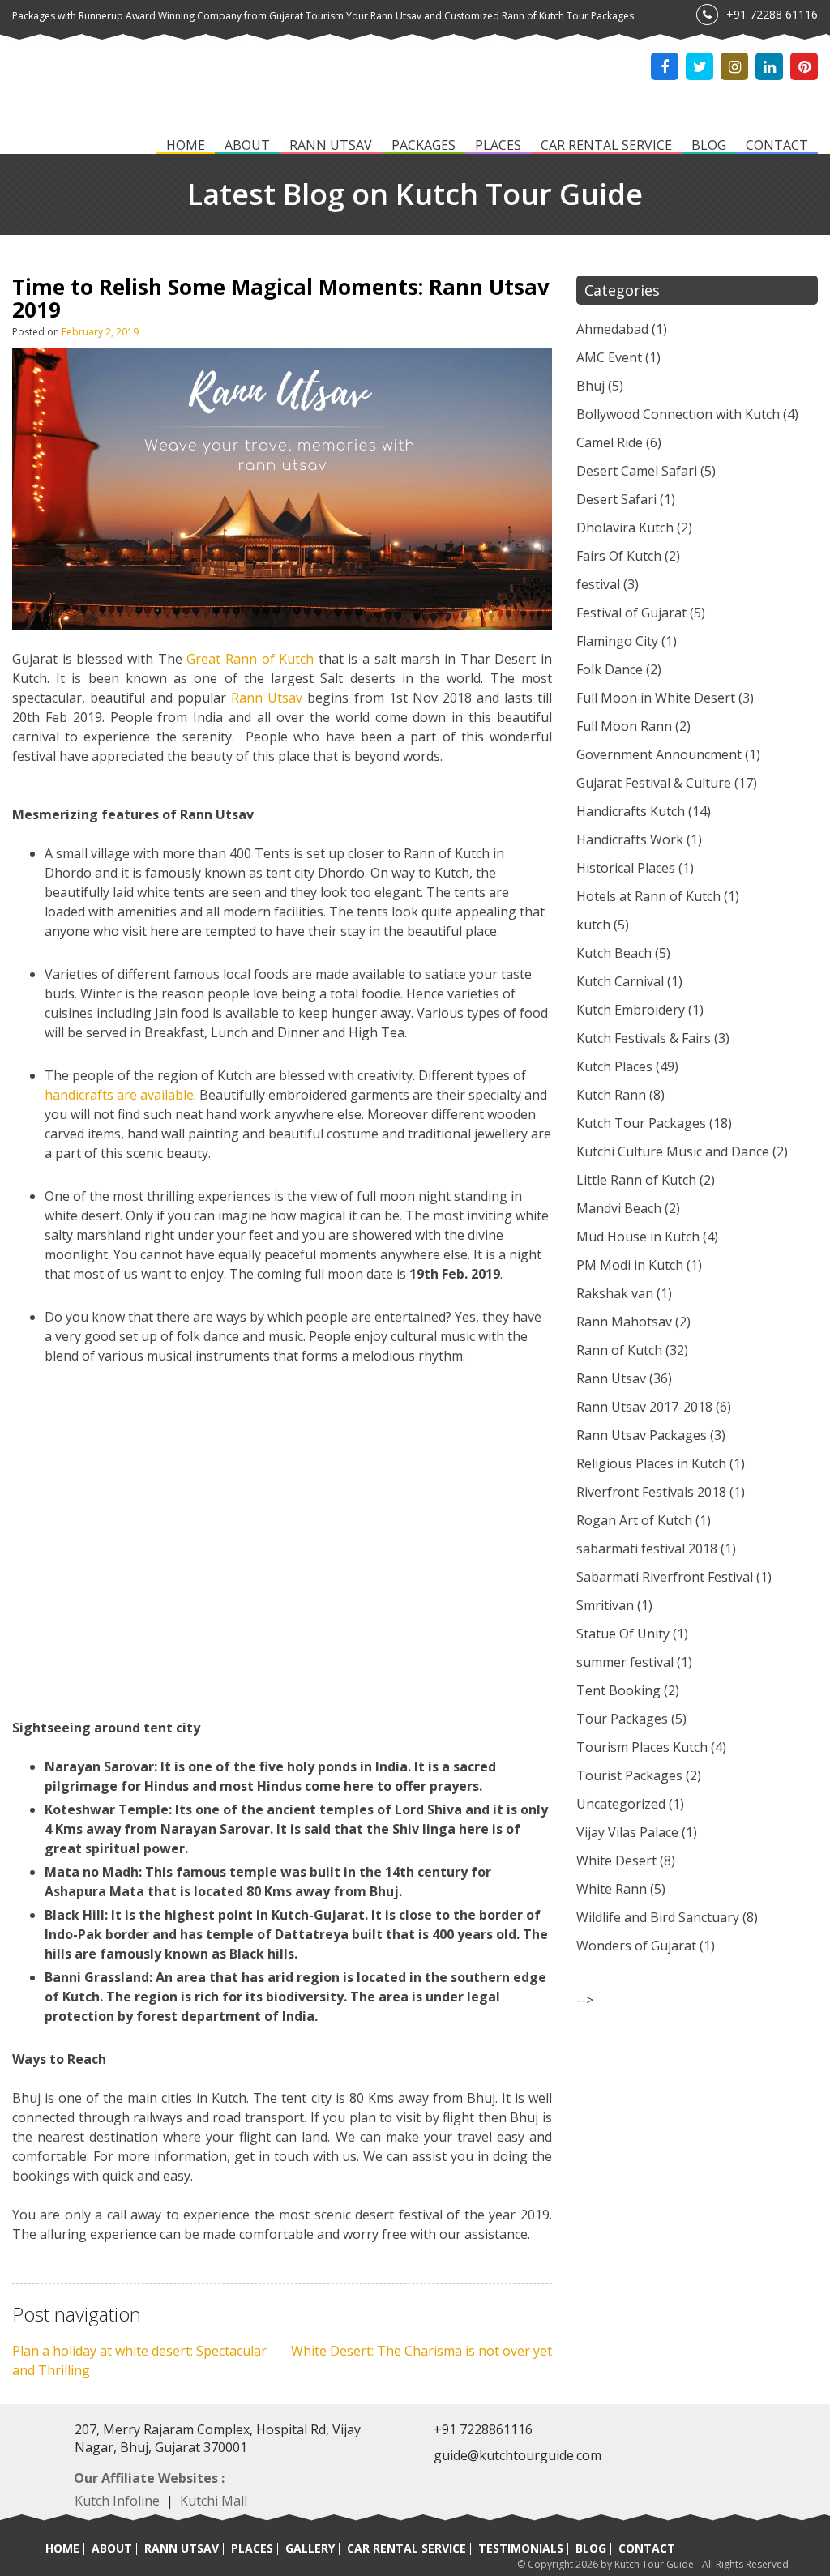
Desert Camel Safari (637, 471)
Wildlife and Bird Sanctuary (658, 1917)
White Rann (612, 1889)
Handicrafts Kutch (631, 811)
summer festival (625, 1662)
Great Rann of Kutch (250, 659)
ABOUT (112, 2548)
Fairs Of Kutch (619, 556)
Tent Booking (618, 1690)
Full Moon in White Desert (656, 698)
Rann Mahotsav (624, 1322)
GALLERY (310, 2548)
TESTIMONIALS (521, 2548)
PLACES (252, 2548)
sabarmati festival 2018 (647, 1549)
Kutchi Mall (214, 2501)
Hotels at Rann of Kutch (648, 896)
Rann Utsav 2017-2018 (644, 1407)
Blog (709, 146)
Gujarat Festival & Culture (654, 783)
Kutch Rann (611, 1095)
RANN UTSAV (182, 2548)
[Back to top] (798, 2529)
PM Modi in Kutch (630, 1265)
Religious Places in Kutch (651, 1463)
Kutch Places (614, 1066)
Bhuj (590, 386)
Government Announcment (659, 754)
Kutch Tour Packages (641, 1123)
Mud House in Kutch (638, 1237)
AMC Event (609, 357)
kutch (593, 925)
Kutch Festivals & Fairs (644, 1038)
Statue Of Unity (623, 1634)
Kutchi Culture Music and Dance (673, 1151)
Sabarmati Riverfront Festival (665, 1577)
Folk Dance (610, 669)
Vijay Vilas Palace (627, 1832)
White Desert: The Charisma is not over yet (421, 2351)
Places (498, 146)
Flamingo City (617, 641)
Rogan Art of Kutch (634, 1520)
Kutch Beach (614, 953)
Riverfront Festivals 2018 (651, 1492)
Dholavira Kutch (625, 528)
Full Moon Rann (624, 726)
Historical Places (626, 868)
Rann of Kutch (619, 1350)
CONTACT (647, 2548)
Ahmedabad (612, 329)
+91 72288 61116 (772, 14)
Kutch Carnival (620, 981)
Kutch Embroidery (631, 1010)
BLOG (591, 2548)
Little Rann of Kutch (636, 1180)
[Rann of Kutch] (93, 90)
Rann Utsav (331, 146)
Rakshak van (615, 1293)
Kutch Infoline (117, 2501)
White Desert (616, 1860)
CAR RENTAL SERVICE (406, 2548)
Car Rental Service (606, 146)
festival (598, 584)
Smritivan (605, 1605)
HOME (62, 2548)
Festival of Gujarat (631, 613)
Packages (424, 146)
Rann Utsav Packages (642, 1435)
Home (186, 146)
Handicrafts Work (630, 839)
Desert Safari (616, 499)
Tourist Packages (629, 1775)
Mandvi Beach (619, 1208)
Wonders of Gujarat (636, 1946)
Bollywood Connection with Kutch (678, 414)
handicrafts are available (119, 1095)
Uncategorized (621, 1804)
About (247, 146)
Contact (777, 146)
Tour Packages (622, 1719)
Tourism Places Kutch (642, 1747)
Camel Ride (610, 442)
